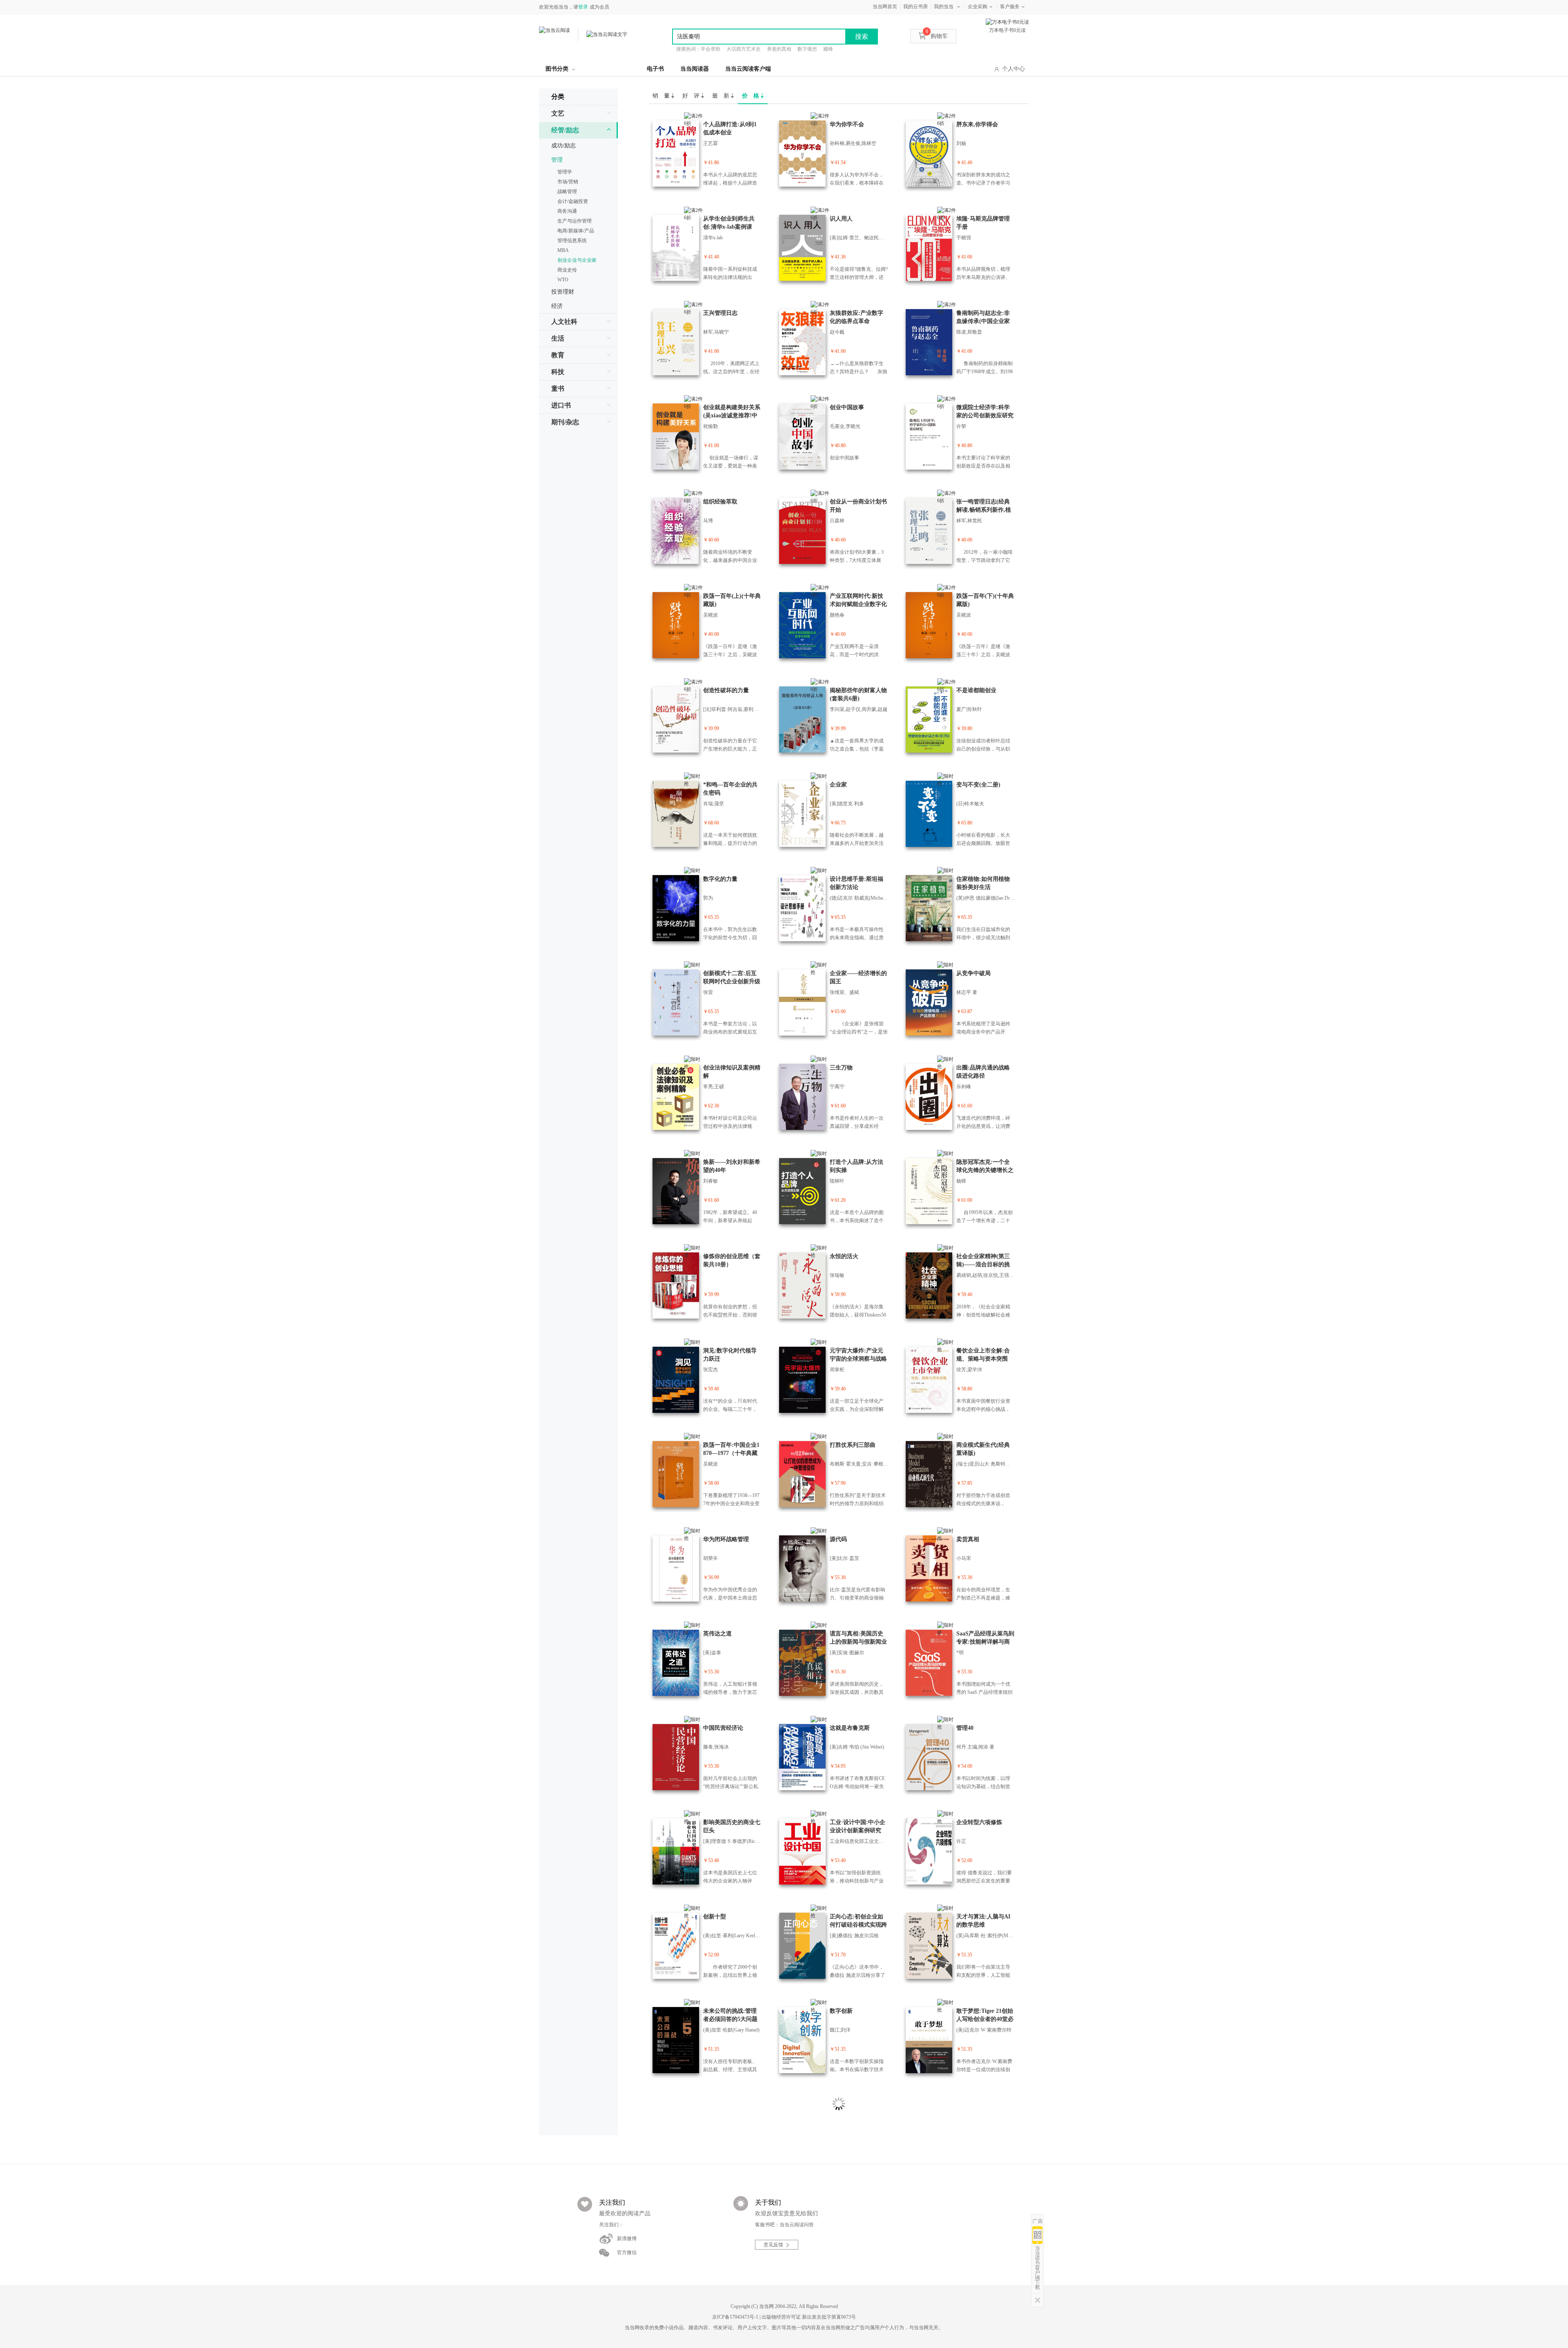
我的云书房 (915, 7)
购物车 (937, 36)
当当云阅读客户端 (748, 69)
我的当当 (944, 7)
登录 (583, 7)
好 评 (692, 96)
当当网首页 (885, 7)
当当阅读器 (695, 69)
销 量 (662, 96)
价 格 (751, 96)
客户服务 (1010, 7)
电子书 (655, 69)
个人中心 (1013, 69)
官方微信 (627, 2252)
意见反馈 (773, 2245)
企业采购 (978, 7)
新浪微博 (627, 2239)
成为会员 (599, 7)
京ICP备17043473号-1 (735, 2317)
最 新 (722, 96)
